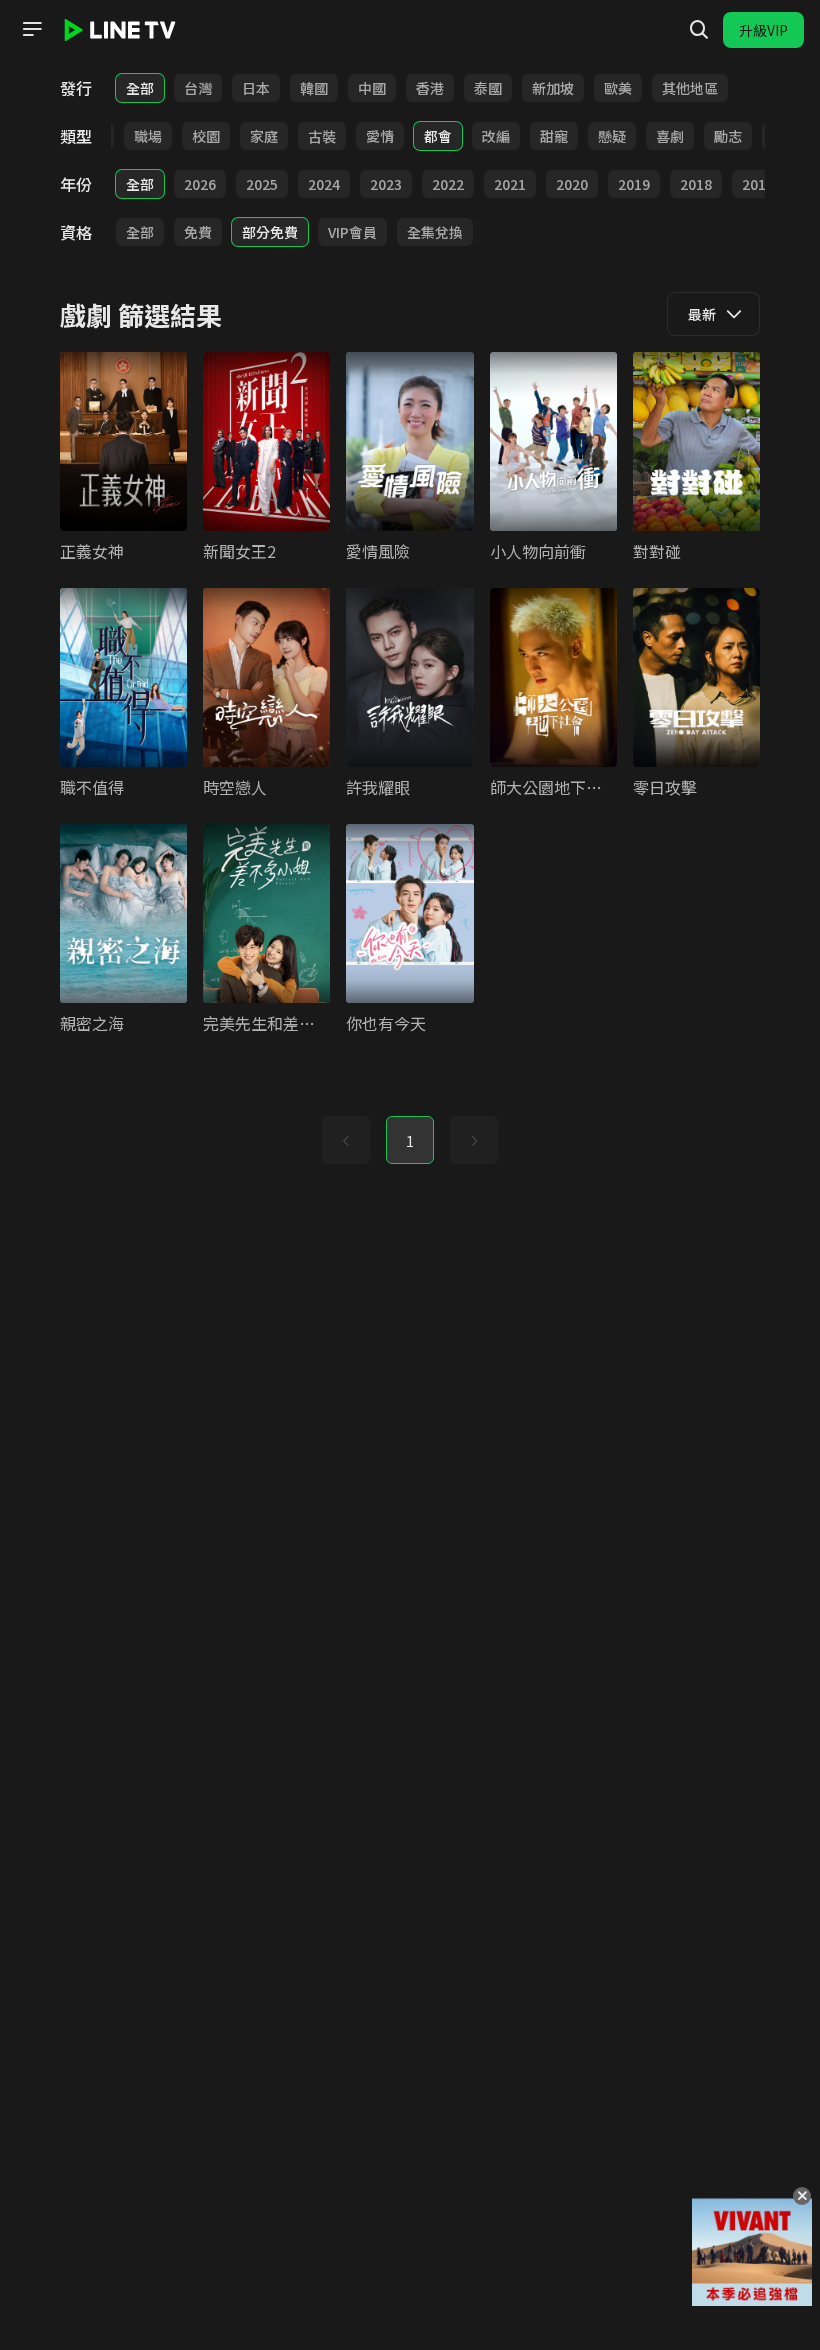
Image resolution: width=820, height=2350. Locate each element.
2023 (386, 184)
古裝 (322, 136)
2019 (634, 184)
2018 (696, 184)
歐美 (618, 88)
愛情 (380, 136)
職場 (148, 136)
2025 (262, 184)
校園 (206, 136)
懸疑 (612, 136)
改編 (496, 136)
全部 (140, 88)
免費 (198, 232)
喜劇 (670, 136)
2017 (758, 184)
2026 (200, 184)
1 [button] (410, 1141)
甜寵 (554, 136)
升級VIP (763, 30)
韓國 (314, 88)
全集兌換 (435, 232)
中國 (372, 88)
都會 (438, 136)
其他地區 (690, 88)
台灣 (198, 88)
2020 (572, 184)
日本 (256, 88)
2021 (510, 184)
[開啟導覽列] (32, 29)
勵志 (728, 136)
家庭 (264, 136)
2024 (324, 184)
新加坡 (553, 88)
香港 (430, 88)
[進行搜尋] (699, 30)
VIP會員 (352, 232)
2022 (448, 184)
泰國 (488, 88)
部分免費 (270, 232)
